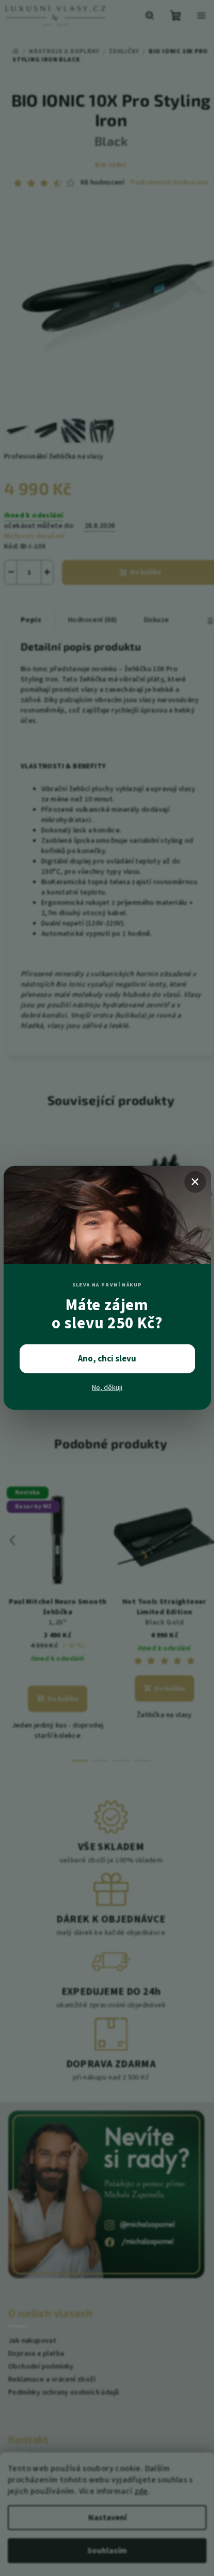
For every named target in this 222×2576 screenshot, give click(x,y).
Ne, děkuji (107, 1388)
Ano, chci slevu (107, 1359)
